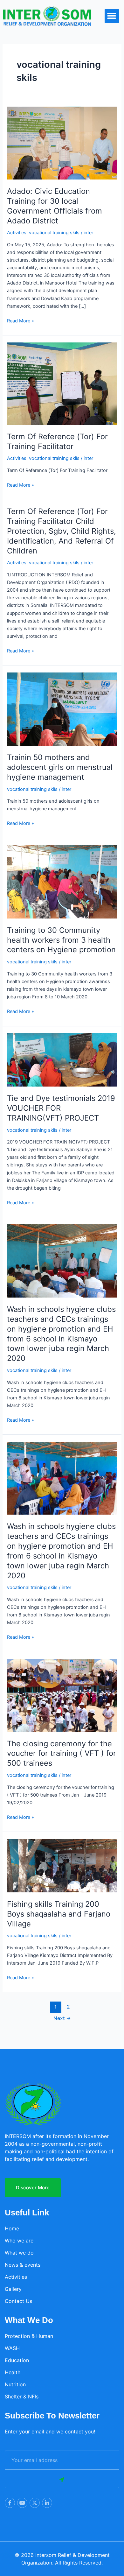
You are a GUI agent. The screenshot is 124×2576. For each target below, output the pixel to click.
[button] (112, 16)
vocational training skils (54, 233)
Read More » (21, 320)
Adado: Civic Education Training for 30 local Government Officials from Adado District (55, 206)
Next (62, 2018)
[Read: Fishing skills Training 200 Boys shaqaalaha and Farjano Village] (62, 1865)
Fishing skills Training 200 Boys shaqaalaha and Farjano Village (59, 1914)
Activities (17, 233)
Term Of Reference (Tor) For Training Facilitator (57, 441)
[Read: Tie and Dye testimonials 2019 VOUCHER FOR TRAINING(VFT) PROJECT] (62, 1059)
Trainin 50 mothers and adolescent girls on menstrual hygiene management (60, 767)
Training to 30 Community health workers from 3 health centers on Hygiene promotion (61, 940)
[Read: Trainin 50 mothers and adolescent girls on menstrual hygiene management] (62, 709)
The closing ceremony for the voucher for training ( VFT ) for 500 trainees (62, 1753)
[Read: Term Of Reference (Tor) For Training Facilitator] (62, 383)
